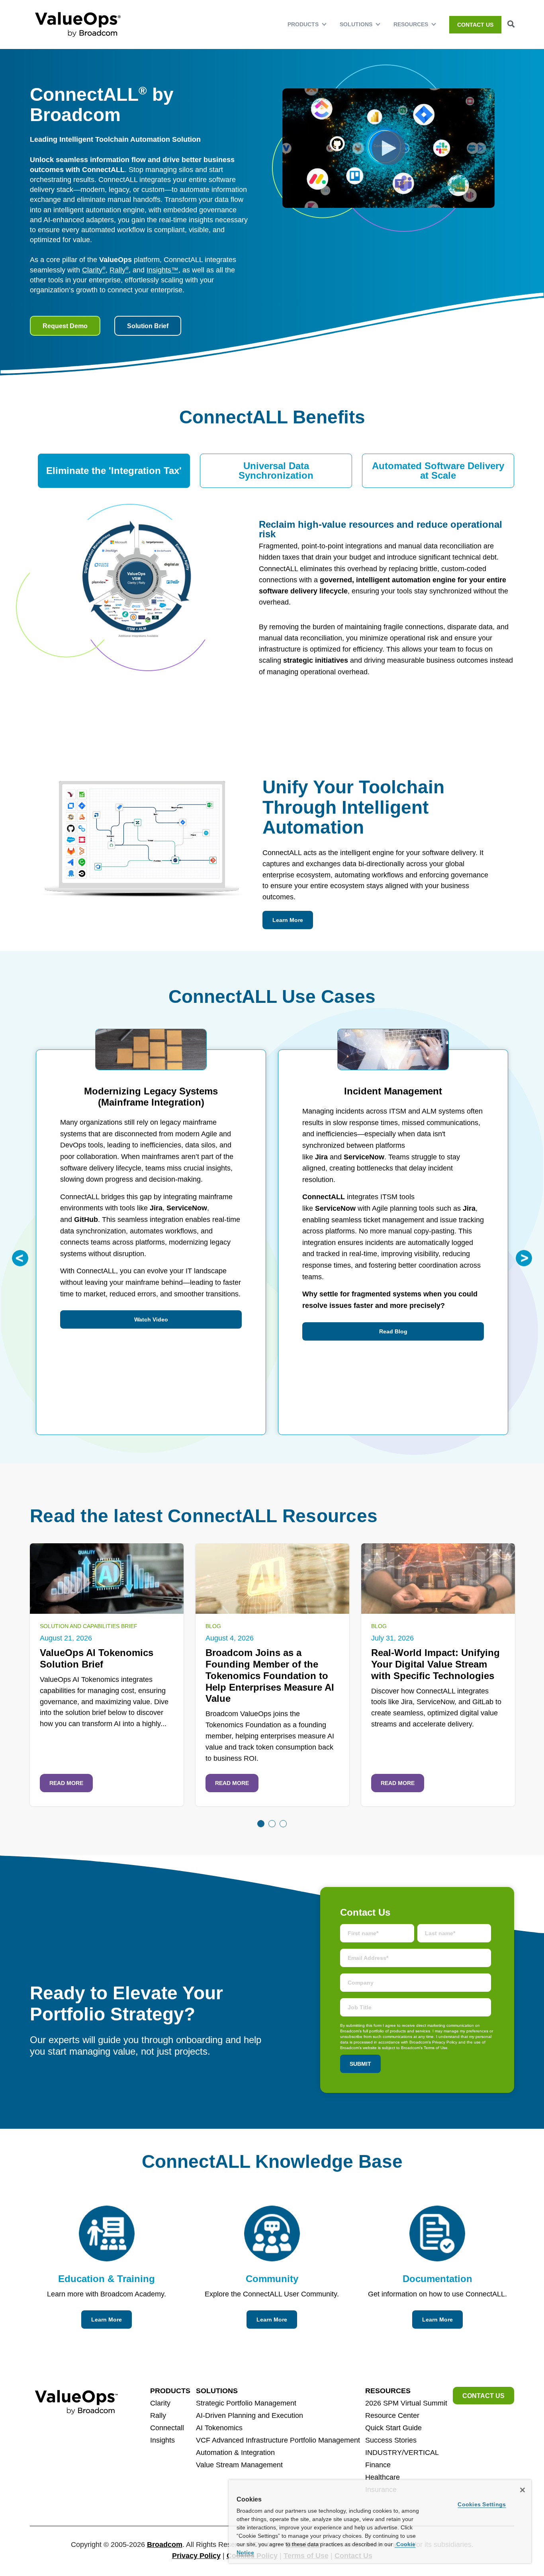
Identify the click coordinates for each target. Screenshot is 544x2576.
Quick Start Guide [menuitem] (393, 2428)
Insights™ (162, 270)
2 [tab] (272, 1824)
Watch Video (151, 1319)
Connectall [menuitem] (167, 2428)
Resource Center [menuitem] (392, 2415)
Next (524, 1258)
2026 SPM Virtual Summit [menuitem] (406, 2403)
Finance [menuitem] (378, 2465)
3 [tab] (283, 1824)
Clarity (94, 270)
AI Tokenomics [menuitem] (219, 2428)
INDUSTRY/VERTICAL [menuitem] (402, 2453)
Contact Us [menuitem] (475, 25)
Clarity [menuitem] (160, 2403)
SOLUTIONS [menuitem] (356, 24)
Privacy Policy (196, 2556)
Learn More (288, 920)
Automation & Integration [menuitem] (235, 2453)
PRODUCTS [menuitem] (303, 24)
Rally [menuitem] (158, 2415)
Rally (119, 270)
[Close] (522, 2490)
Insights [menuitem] (162, 2440)
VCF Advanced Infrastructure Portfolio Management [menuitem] (278, 2440)
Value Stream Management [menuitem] (239, 2465)
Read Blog (393, 1331)
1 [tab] (261, 1824)
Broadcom (165, 2545)
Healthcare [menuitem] (383, 2477)
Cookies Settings (482, 2504)
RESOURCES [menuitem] (411, 24)
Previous (20, 1258)
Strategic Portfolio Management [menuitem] (246, 2403)
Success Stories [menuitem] (391, 2440)
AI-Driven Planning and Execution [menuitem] (249, 2415)
